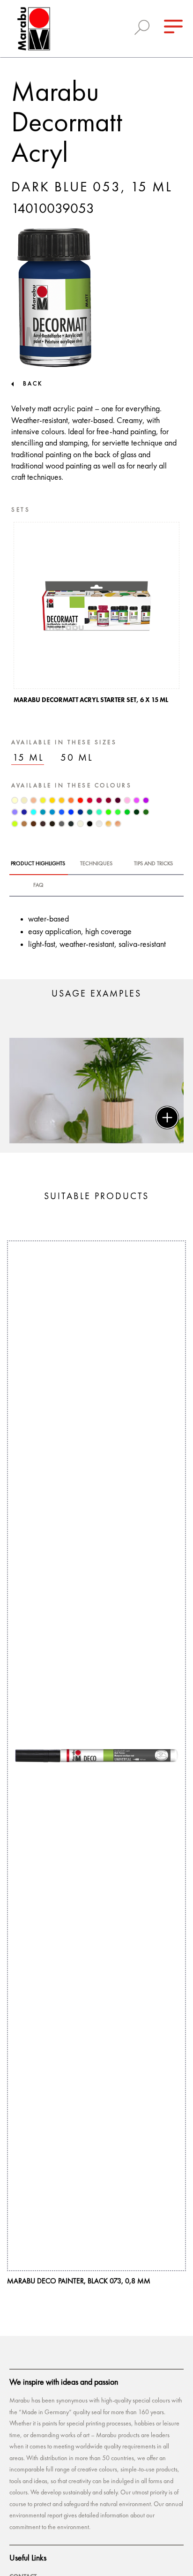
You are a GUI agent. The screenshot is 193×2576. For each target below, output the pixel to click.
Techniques (96, 864)
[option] (96, 616)
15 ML (28, 758)
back (33, 384)
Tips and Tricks (153, 864)
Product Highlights (38, 864)
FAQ (38, 885)
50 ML (77, 758)
